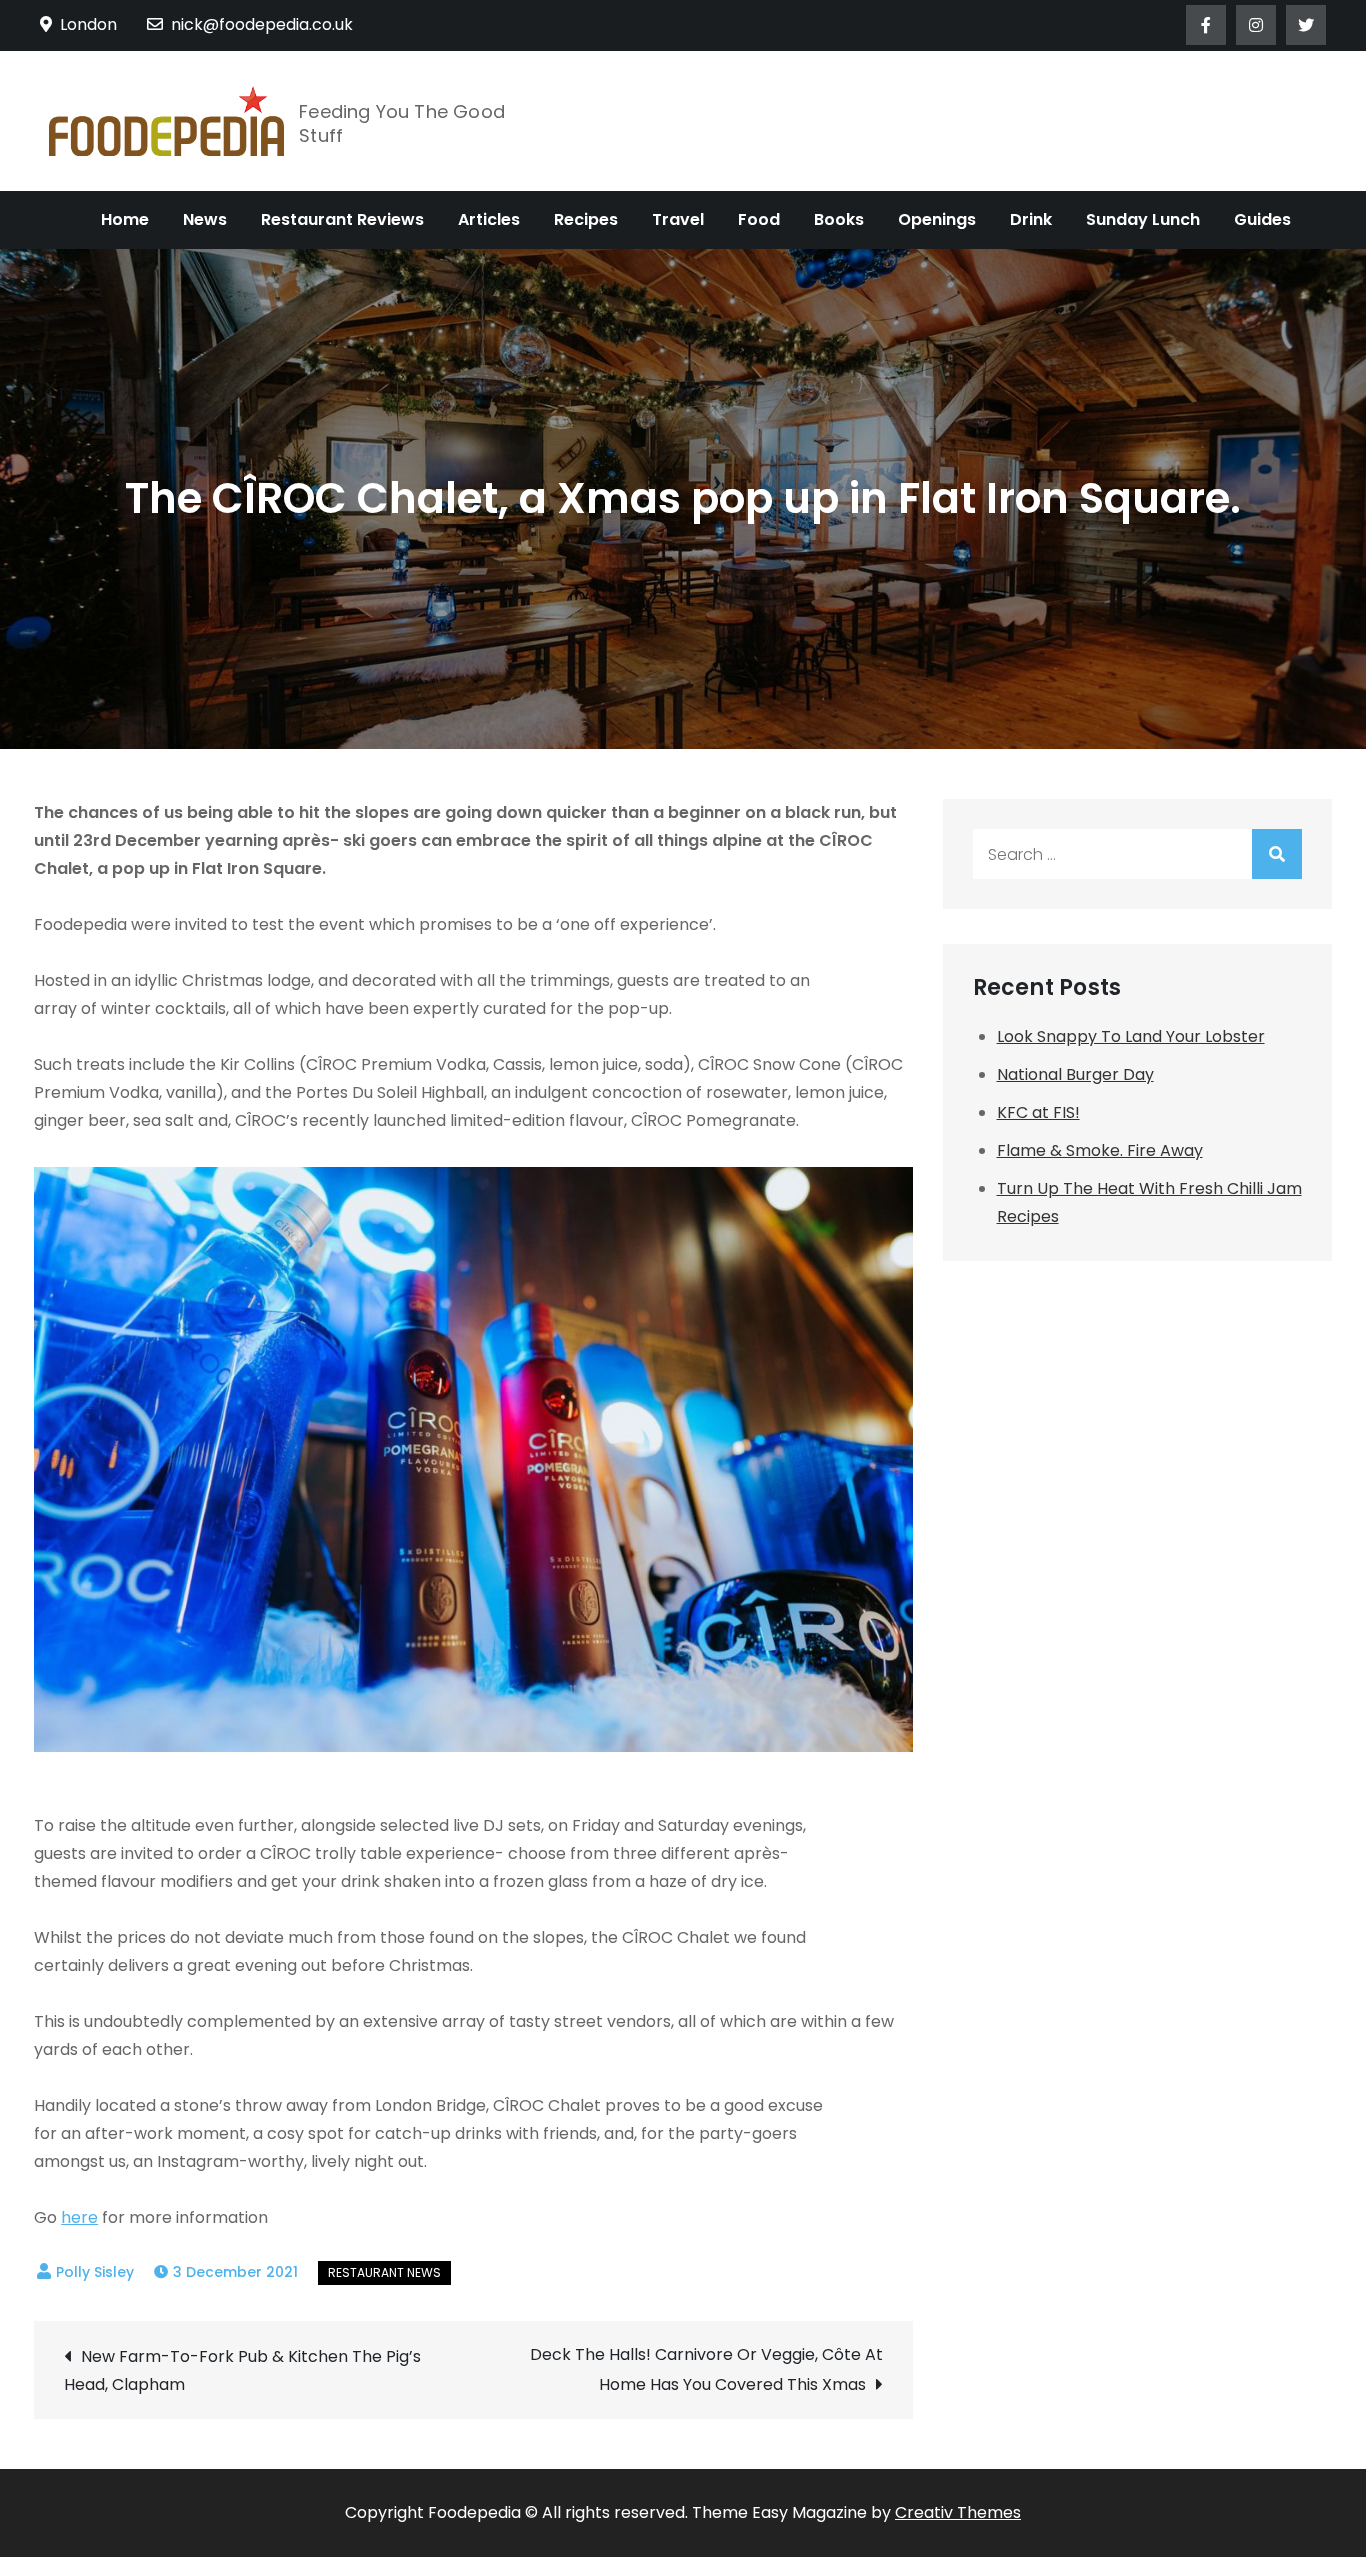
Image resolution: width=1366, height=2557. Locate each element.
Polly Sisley (95, 2272)
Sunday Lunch (1143, 219)
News (205, 219)
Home (125, 219)
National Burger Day (1075, 1074)
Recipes (586, 219)
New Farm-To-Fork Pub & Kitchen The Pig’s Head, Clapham (242, 2370)
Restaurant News (384, 2272)
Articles (489, 219)
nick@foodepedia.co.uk (262, 24)
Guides (1262, 219)
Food (759, 219)
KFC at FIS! (1038, 1112)
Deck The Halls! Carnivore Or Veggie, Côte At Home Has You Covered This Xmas (706, 2369)
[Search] (1277, 854)
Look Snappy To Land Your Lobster (1131, 1036)
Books (839, 219)
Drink (1031, 219)
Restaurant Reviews (342, 219)
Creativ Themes (958, 2512)
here (79, 2217)
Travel (678, 219)
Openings (937, 219)
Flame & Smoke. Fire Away (1100, 1150)
